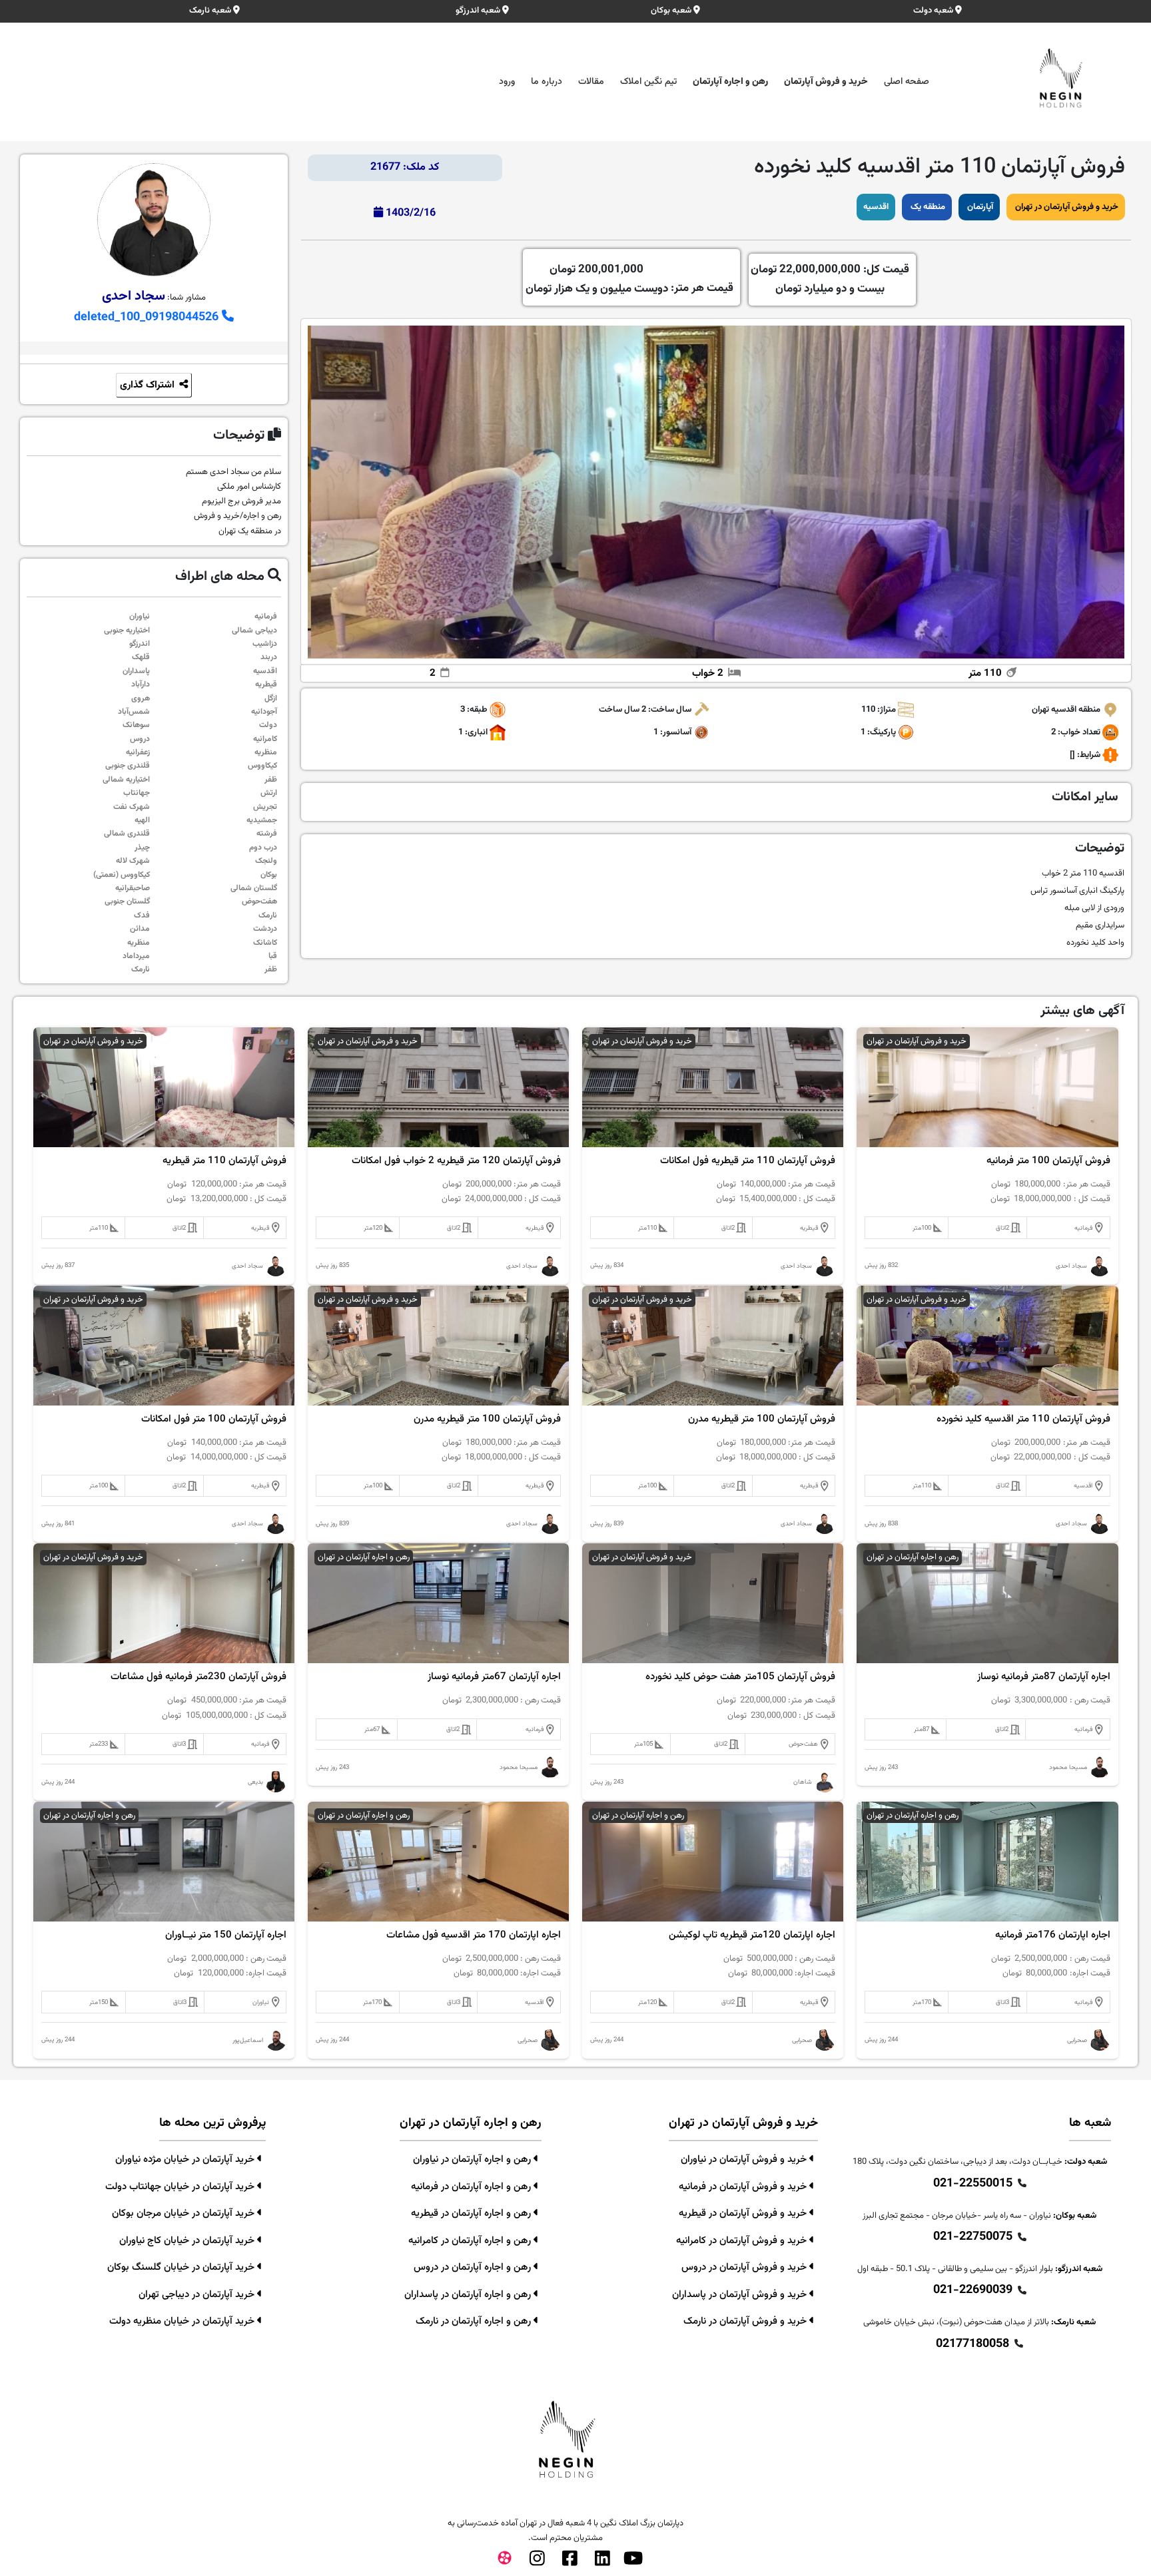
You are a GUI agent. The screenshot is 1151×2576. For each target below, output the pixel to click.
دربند (269, 657)
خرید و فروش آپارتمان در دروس (745, 2267)
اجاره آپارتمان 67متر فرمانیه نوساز (494, 1677)
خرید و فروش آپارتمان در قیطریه (744, 2213)
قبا (273, 956)
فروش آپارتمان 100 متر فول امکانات (214, 1419)
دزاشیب (265, 644)
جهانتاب (137, 793)
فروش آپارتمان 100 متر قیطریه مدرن (762, 1419)
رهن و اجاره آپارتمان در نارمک (475, 2321)
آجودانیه (264, 712)
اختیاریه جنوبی (127, 631)
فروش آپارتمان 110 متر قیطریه (224, 1161)
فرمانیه (266, 617)
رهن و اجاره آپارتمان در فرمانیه (472, 2187)
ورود (507, 82)
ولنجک (266, 861)
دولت (268, 725)
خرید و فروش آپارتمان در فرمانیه (744, 2187)
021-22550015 (973, 2184)
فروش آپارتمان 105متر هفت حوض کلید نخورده (740, 1677)
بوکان (269, 875)
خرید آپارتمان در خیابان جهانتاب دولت (181, 2187)
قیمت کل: (830, 279)
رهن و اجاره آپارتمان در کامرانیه (471, 2241)
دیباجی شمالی (254, 631)
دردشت (265, 929)
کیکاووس (262, 766)
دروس (140, 739)
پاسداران (136, 671)
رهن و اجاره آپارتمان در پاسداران (469, 2295)
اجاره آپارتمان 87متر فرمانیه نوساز (1044, 1677)
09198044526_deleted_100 (148, 318)
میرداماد (136, 956)
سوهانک (136, 725)
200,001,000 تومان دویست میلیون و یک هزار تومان (597, 279)
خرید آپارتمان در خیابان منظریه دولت (183, 2321)
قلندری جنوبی (128, 766)
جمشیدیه (262, 820)
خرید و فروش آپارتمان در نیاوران (745, 2160)
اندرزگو (140, 644)
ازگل (271, 698)
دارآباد (141, 684)
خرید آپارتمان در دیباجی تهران (198, 2295)
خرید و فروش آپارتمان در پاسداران (741, 2295)
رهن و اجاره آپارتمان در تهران (913, 1557)
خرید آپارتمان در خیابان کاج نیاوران (188, 2241)
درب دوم (263, 848)
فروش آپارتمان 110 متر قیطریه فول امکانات (748, 1161)
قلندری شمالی (127, 834)
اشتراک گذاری (149, 385)
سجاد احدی (134, 296)
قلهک (141, 657)
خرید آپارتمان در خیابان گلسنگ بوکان (182, 2267)
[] (1072, 756)
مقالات (591, 82)
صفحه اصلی (907, 82)
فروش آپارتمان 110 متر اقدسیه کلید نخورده (1023, 1419)
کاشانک (265, 943)
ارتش (269, 793)
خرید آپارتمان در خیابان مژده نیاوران (186, 2160)
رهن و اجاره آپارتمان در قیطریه (472, 2213)
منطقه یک (927, 207)
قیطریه (266, 684)
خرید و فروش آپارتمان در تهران (1066, 207)
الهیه (142, 820)
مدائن (140, 929)
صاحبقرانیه (133, 888)
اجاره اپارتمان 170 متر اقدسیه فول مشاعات (474, 1935)
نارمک (268, 915)
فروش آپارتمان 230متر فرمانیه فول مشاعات (198, 1677)
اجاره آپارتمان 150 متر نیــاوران (226, 1935)
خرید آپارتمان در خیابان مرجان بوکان (185, 2213)
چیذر (142, 848)
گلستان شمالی (254, 888)
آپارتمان (979, 207)
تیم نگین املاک (648, 82)
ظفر (271, 780)
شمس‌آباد (134, 712)
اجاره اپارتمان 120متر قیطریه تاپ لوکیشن (752, 1935)
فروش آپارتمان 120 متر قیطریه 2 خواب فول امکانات (456, 1161)
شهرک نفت (132, 807)
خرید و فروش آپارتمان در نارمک (746, 2321)
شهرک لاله (133, 861)
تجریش (265, 807)
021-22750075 (973, 2237)
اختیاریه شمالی (126, 780)
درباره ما (547, 82)
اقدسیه (876, 207)
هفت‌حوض (259, 902)
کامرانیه (265, 739)
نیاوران (140, 617)
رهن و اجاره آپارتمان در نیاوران (473, 2160)
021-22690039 (973, 2290)
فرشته (267, 834)
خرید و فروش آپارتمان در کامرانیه (743, 2241)
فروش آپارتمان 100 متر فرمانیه (1048, 1161)
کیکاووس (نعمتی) (122, 875)
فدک (142, 915)
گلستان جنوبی (127, 902)
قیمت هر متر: (629, 279)
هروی (141, 698)
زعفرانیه (138, 752)
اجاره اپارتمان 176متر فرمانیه (1053, 1935)
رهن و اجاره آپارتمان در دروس (474, 2267)
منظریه (266, 752)
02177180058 (972, 2344)
